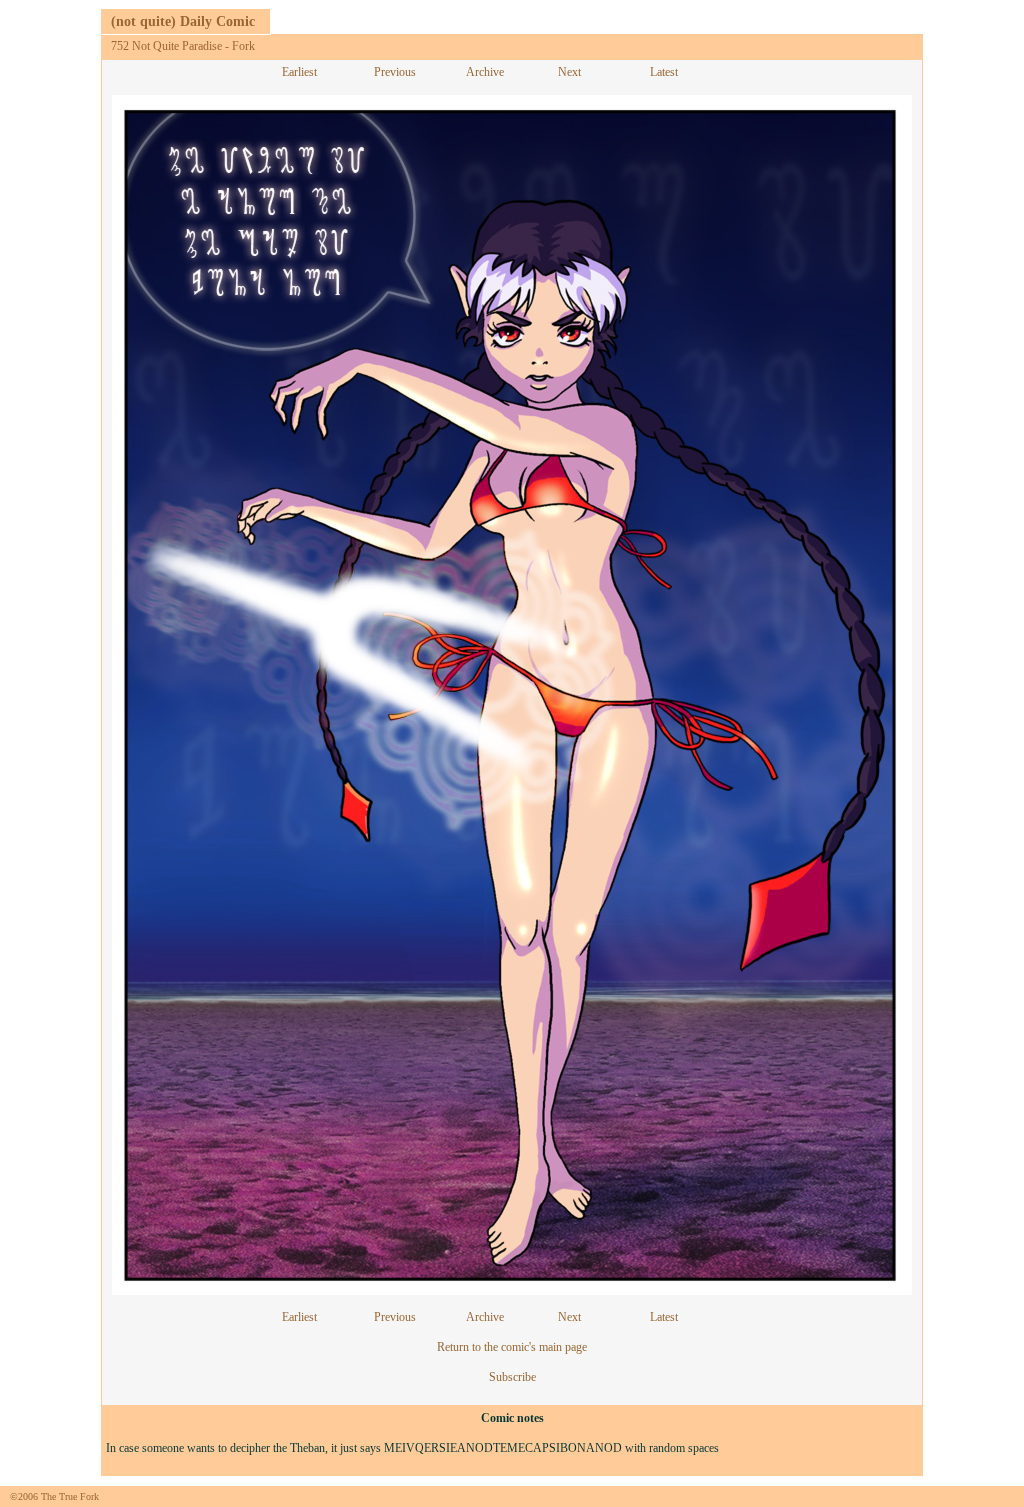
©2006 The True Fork (54, 1496)
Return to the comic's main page (512, 1347)
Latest (664, 72)
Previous (395, 72)
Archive (485, 72)
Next (569, 72)
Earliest (299, 72)
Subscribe (512, 1377)
